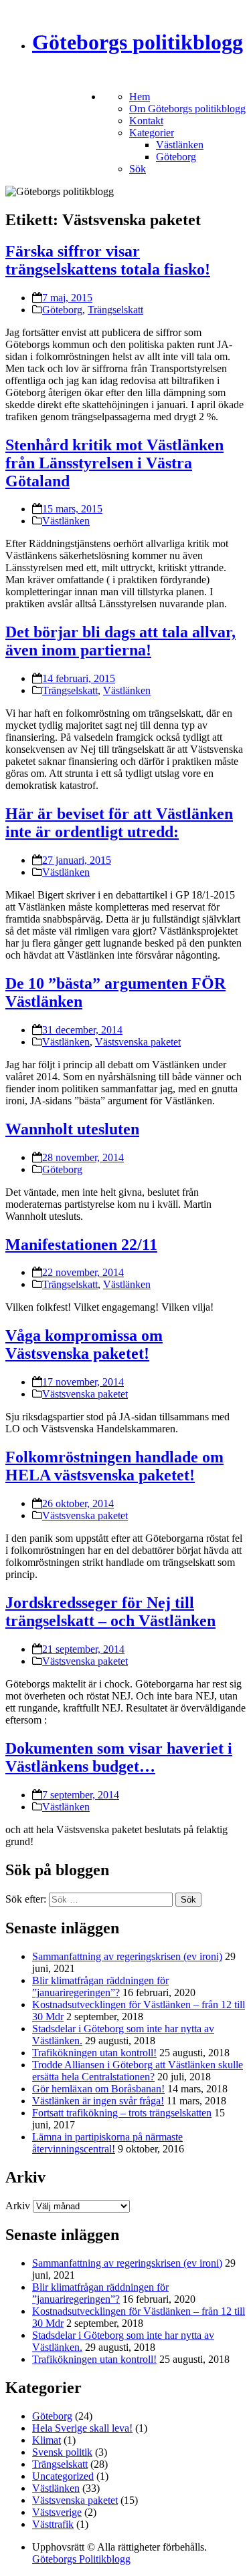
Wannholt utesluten (72, 1129)
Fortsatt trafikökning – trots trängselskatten (122, 2113)
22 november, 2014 (83, 1272)
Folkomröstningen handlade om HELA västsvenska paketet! (114, 1466)
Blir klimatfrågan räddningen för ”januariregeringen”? (100, 1986)
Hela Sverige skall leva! (82, 2428)
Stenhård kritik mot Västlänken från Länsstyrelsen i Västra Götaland (114, 463)
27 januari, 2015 (77, 860)
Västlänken (180, 145)
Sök (138, 169)
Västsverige (57, 2512)
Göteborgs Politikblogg (81, 2559)
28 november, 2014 (83, 1157)
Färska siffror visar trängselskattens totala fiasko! (108, 260)
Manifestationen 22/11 (81, 1245)
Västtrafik (53, 2524)
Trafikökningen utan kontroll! (94, 2053)
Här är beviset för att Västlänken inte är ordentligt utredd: (119, 823)
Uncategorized (63, 2476)
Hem (140, 97)
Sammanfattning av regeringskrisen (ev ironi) (127, 1956)
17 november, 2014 (83, 1382)
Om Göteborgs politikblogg (187, 109)
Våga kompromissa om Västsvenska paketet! (84, 1344)
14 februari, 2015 (79, 678)
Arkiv (18, 2206)
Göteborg (176, 157)
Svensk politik (62, 2452)
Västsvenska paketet (138, 1042)
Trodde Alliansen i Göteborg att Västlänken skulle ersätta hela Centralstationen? (138, 2071)
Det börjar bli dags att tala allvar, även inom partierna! (120, 641)
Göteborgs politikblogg (138, 42)
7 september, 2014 (81, 1795)
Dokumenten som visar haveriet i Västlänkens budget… (119, 1757)
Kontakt (146, 121)
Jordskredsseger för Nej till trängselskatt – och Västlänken (110, 1612)
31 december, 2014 (82, 1030)
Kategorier (152, 133)
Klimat (47, 2440)
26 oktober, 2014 (78, 1503)
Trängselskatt (115, 310)
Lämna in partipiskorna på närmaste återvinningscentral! (107, 2143)
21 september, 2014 (83, 1649)
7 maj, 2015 (67, 298)
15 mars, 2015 (72, 509)
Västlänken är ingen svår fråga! (98, 2101)
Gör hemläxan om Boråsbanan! (98, 2089)
